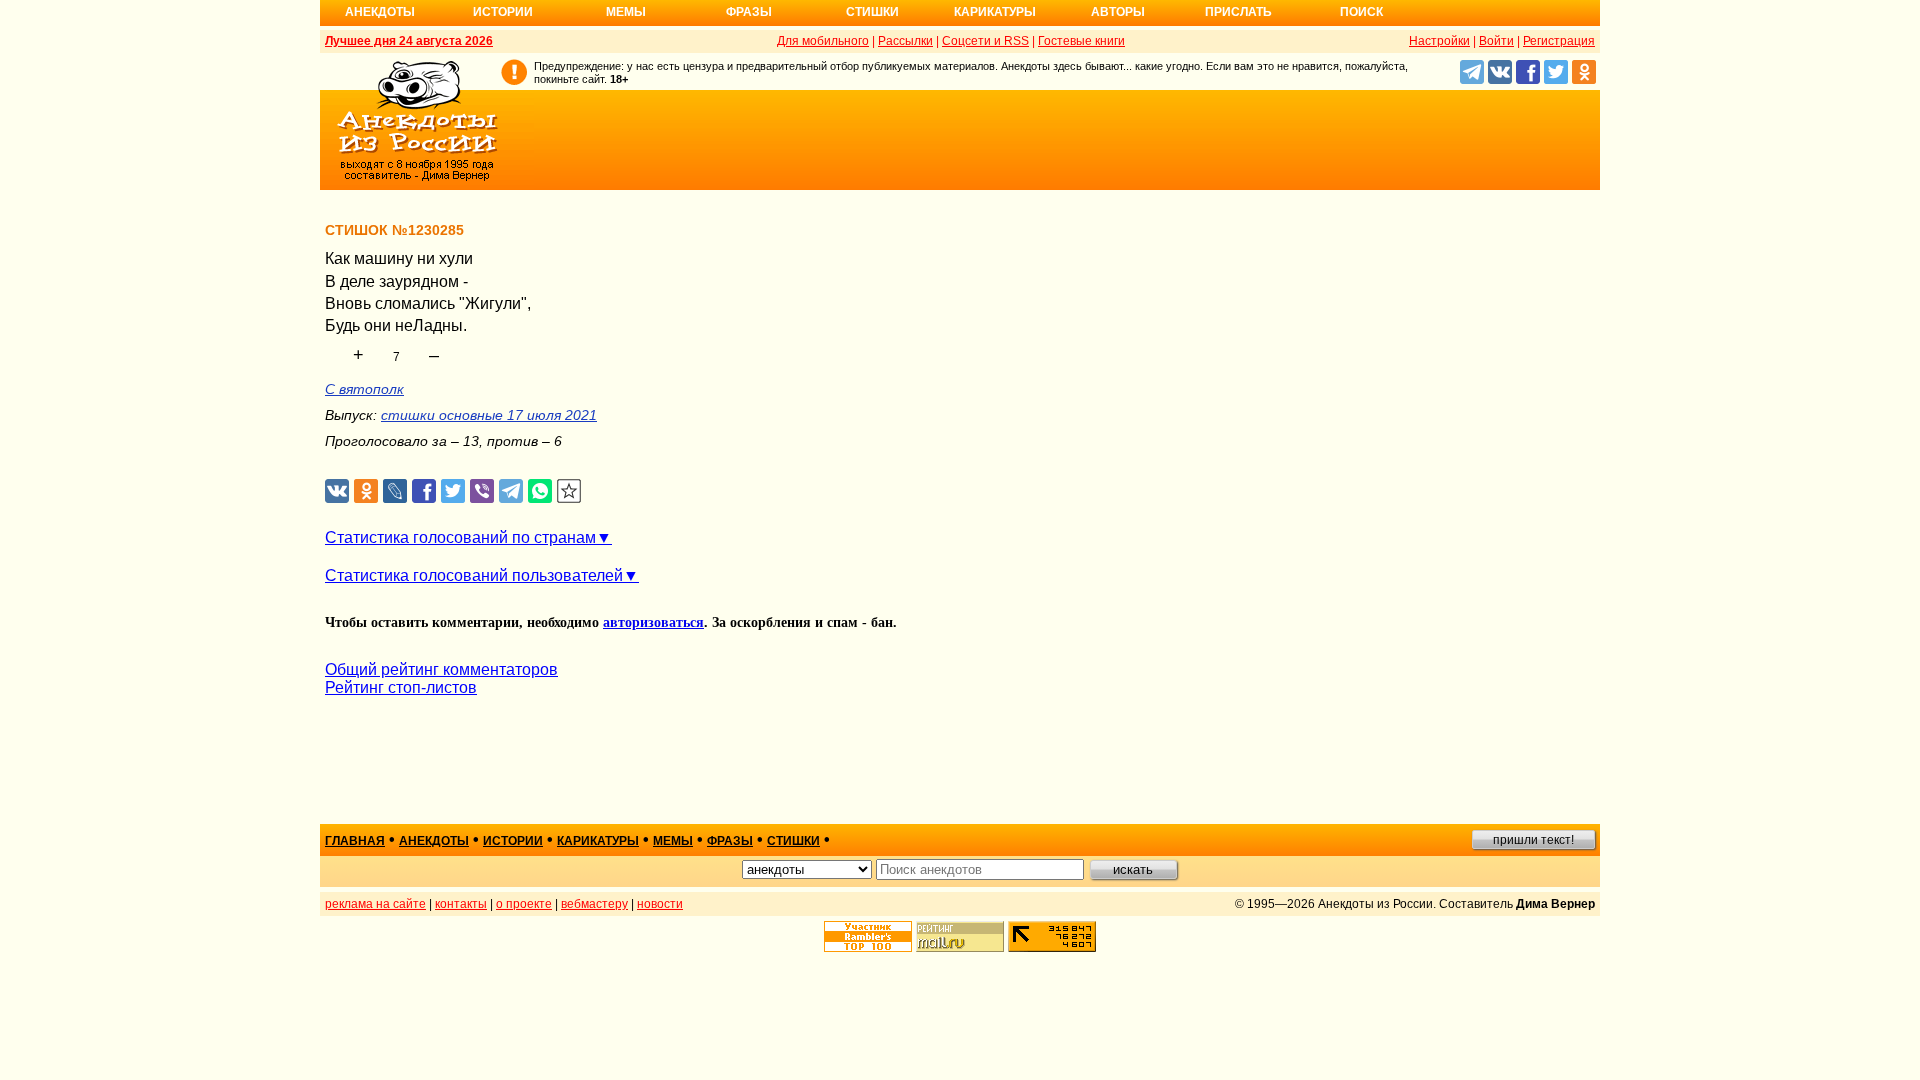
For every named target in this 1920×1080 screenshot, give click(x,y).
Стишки (872, 12)
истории (513, 841)
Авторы (1118, 12)
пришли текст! (1533, 840)
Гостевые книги (1081, 41)
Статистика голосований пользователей (474, 575)
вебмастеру (594, 904)
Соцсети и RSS (985, 41)
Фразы (749, 12)
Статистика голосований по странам (460, 537)
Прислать (1238, 12)
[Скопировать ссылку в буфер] (569, 491)
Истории (503, 12)
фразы (730, 841)
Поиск (1361, 12)
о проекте (524, 904)
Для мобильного (823, 41)
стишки (793, 841)
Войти (1496, 41)
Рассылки (905, 41)
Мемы (626, 12)
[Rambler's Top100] (868, 936)
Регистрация (1559, 41)
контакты (461, 904)
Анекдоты (380, 12)
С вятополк (364, 389)
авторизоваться (653, 622)
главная (355, 841)
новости (660, 904)
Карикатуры (995, 12)
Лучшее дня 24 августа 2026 (409, 41)
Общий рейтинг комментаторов (441, 669)
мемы (673, 841)
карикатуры (598, 841)
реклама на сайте (375, 904)
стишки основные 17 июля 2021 (489, 415)
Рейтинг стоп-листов (401, 687)
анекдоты (434, 841)
